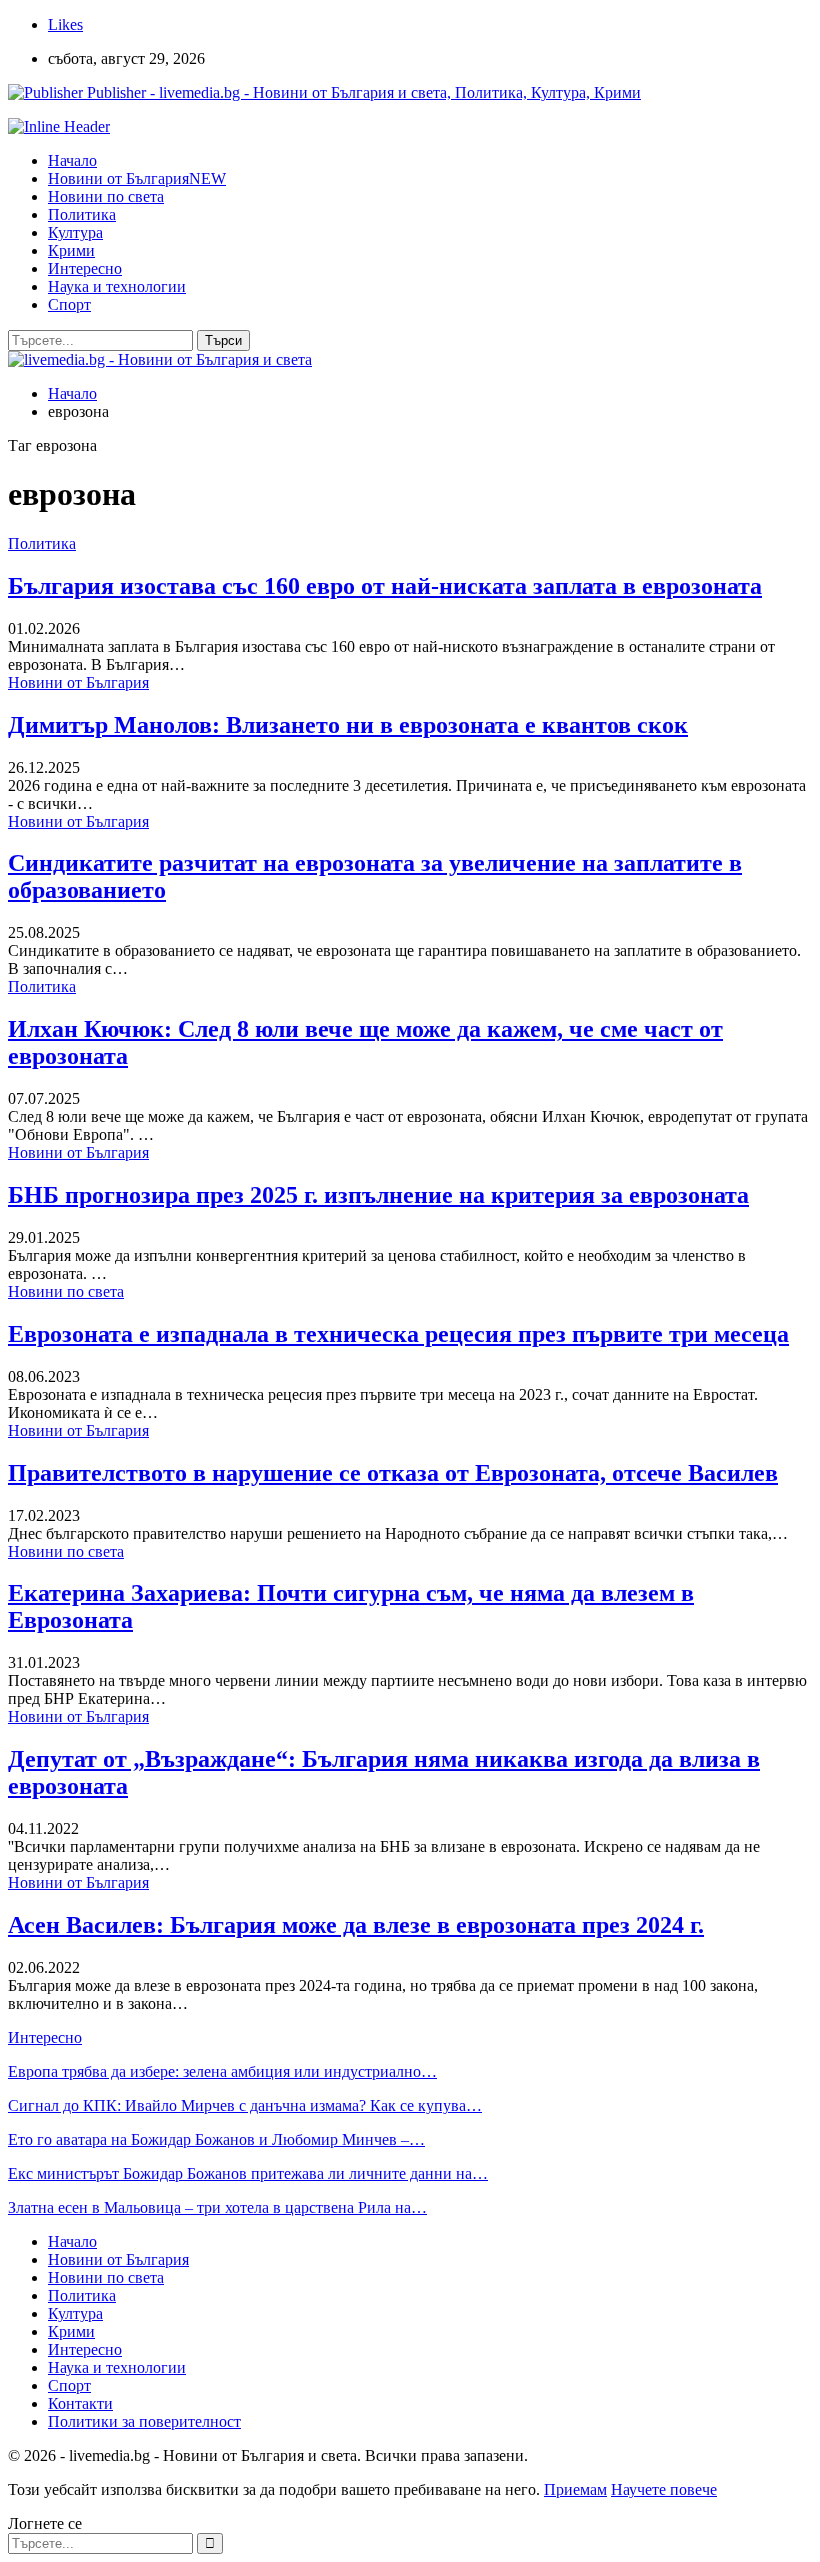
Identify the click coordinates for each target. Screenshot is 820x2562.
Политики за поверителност (144, 2421)
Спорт (69, 304)
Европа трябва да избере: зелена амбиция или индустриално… (222, 2071)
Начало (72, 160)
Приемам (575, 2489)
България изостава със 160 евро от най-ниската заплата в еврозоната (385, 586)
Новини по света (106, 196)
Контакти (80, 2403)
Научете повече (664, 2489)
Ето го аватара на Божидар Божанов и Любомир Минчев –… (216, 2139)
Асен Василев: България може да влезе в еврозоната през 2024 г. (356, 1925)
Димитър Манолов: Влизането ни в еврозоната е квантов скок (348, 725)
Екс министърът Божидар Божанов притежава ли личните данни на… (248, 2173)
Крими (71, 250)
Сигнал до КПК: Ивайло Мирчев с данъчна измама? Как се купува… (245, 2105)
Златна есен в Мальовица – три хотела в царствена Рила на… (217, 2207)
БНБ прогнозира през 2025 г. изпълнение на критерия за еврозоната (378, 1195)
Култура (75, 232)
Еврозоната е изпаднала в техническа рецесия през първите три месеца (398, 1334)
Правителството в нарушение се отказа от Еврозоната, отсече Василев (393, 1473)
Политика (82, 214)
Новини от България (137, 178)
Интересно (85, 268)
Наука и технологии (117, 286)
